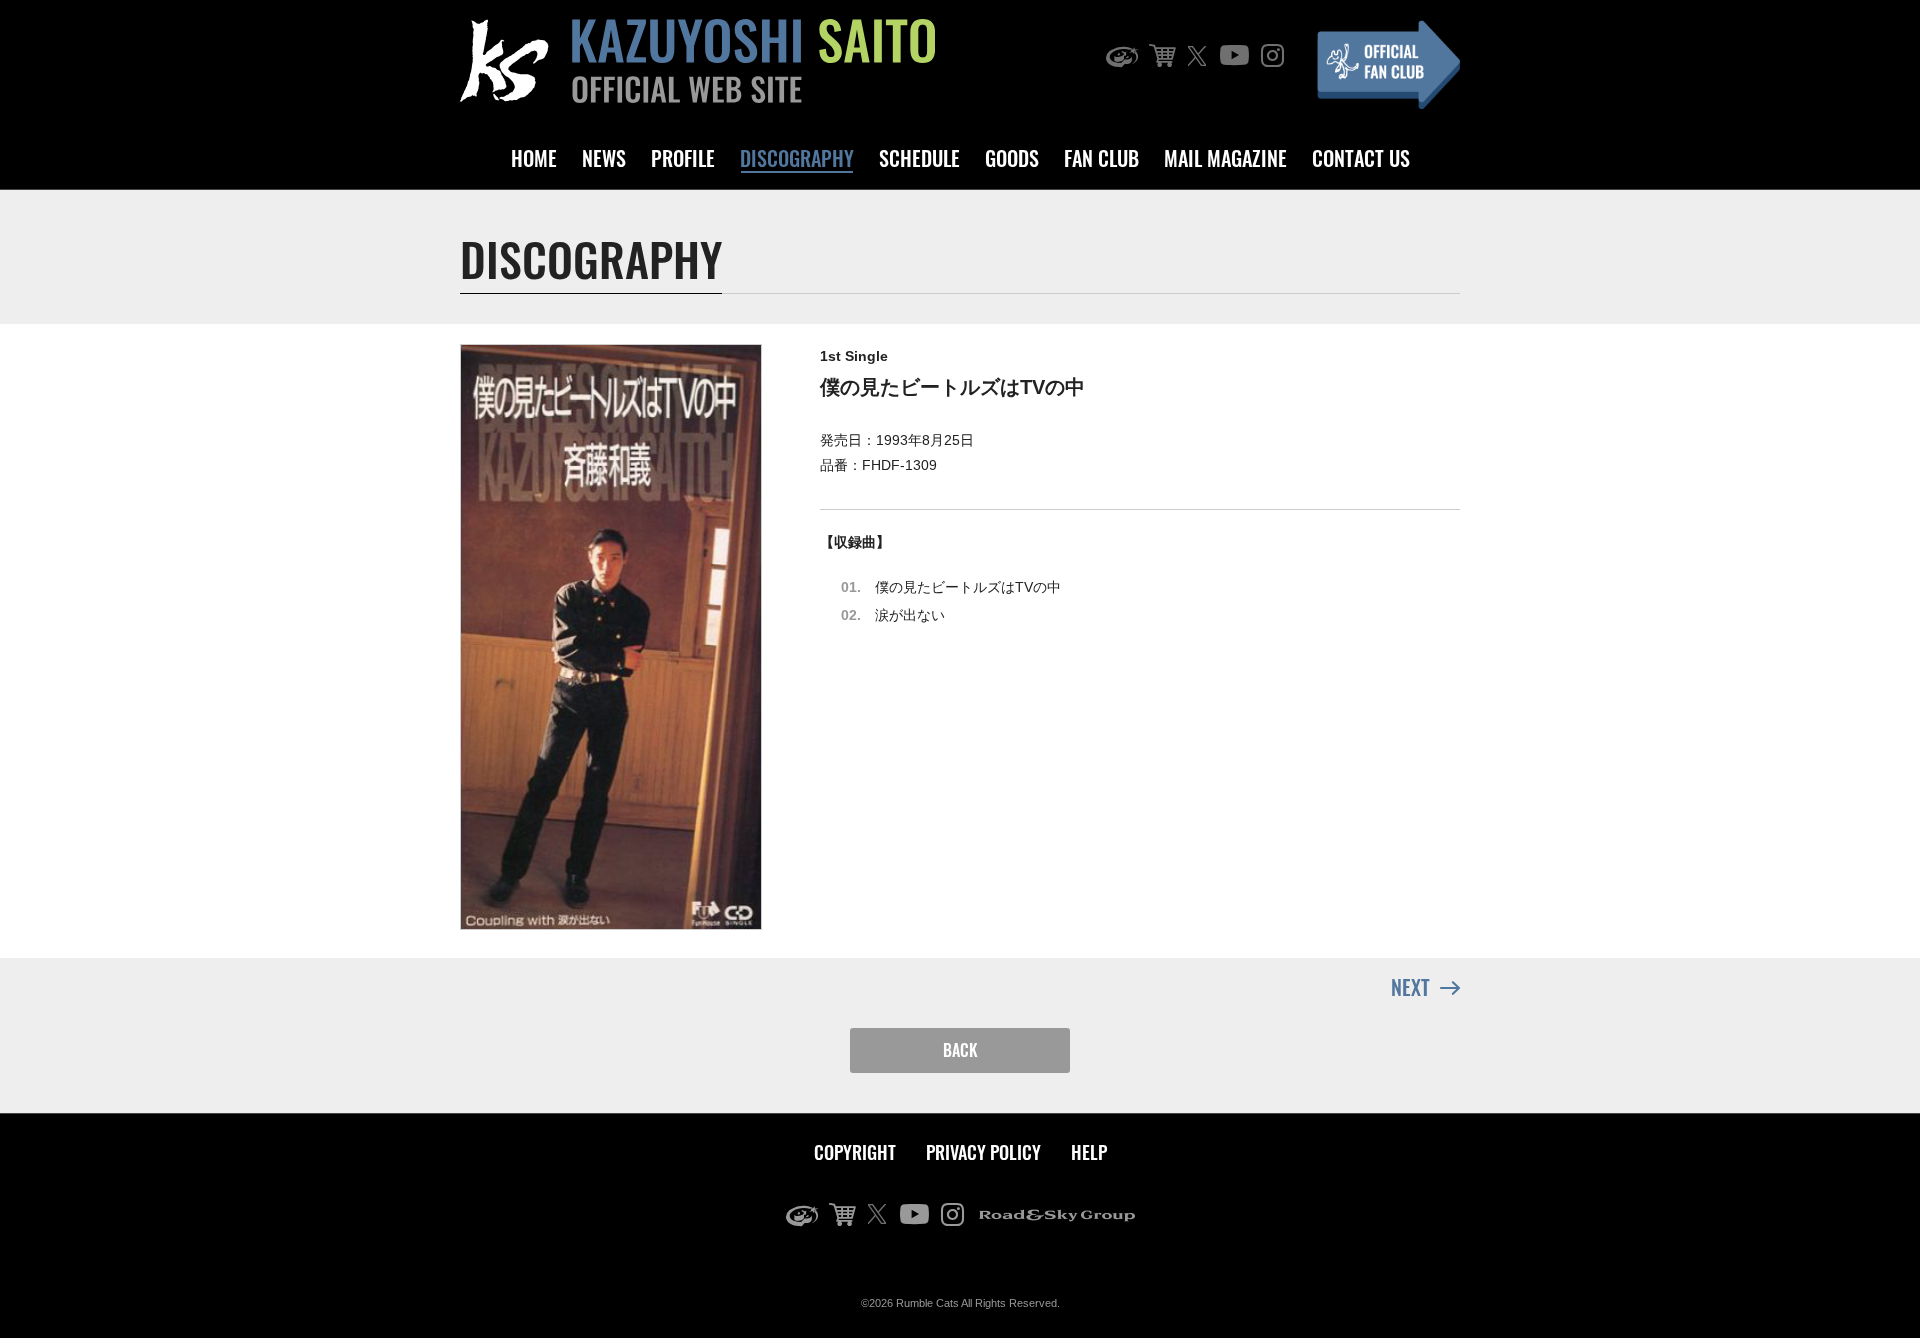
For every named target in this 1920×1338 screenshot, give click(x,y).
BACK (960, 1050)
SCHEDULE (919, 158)
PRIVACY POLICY (983, 1152)
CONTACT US (1361, 158)
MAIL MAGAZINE (1225, 158)
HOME (534, 158)
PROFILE (683, 158)
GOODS (1012, 158)
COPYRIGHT (855, 1152)
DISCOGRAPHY (797, 158)
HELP (1089, 1152)
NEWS (604, 158)
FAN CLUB (1101, 158)
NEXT (1410, 987)
